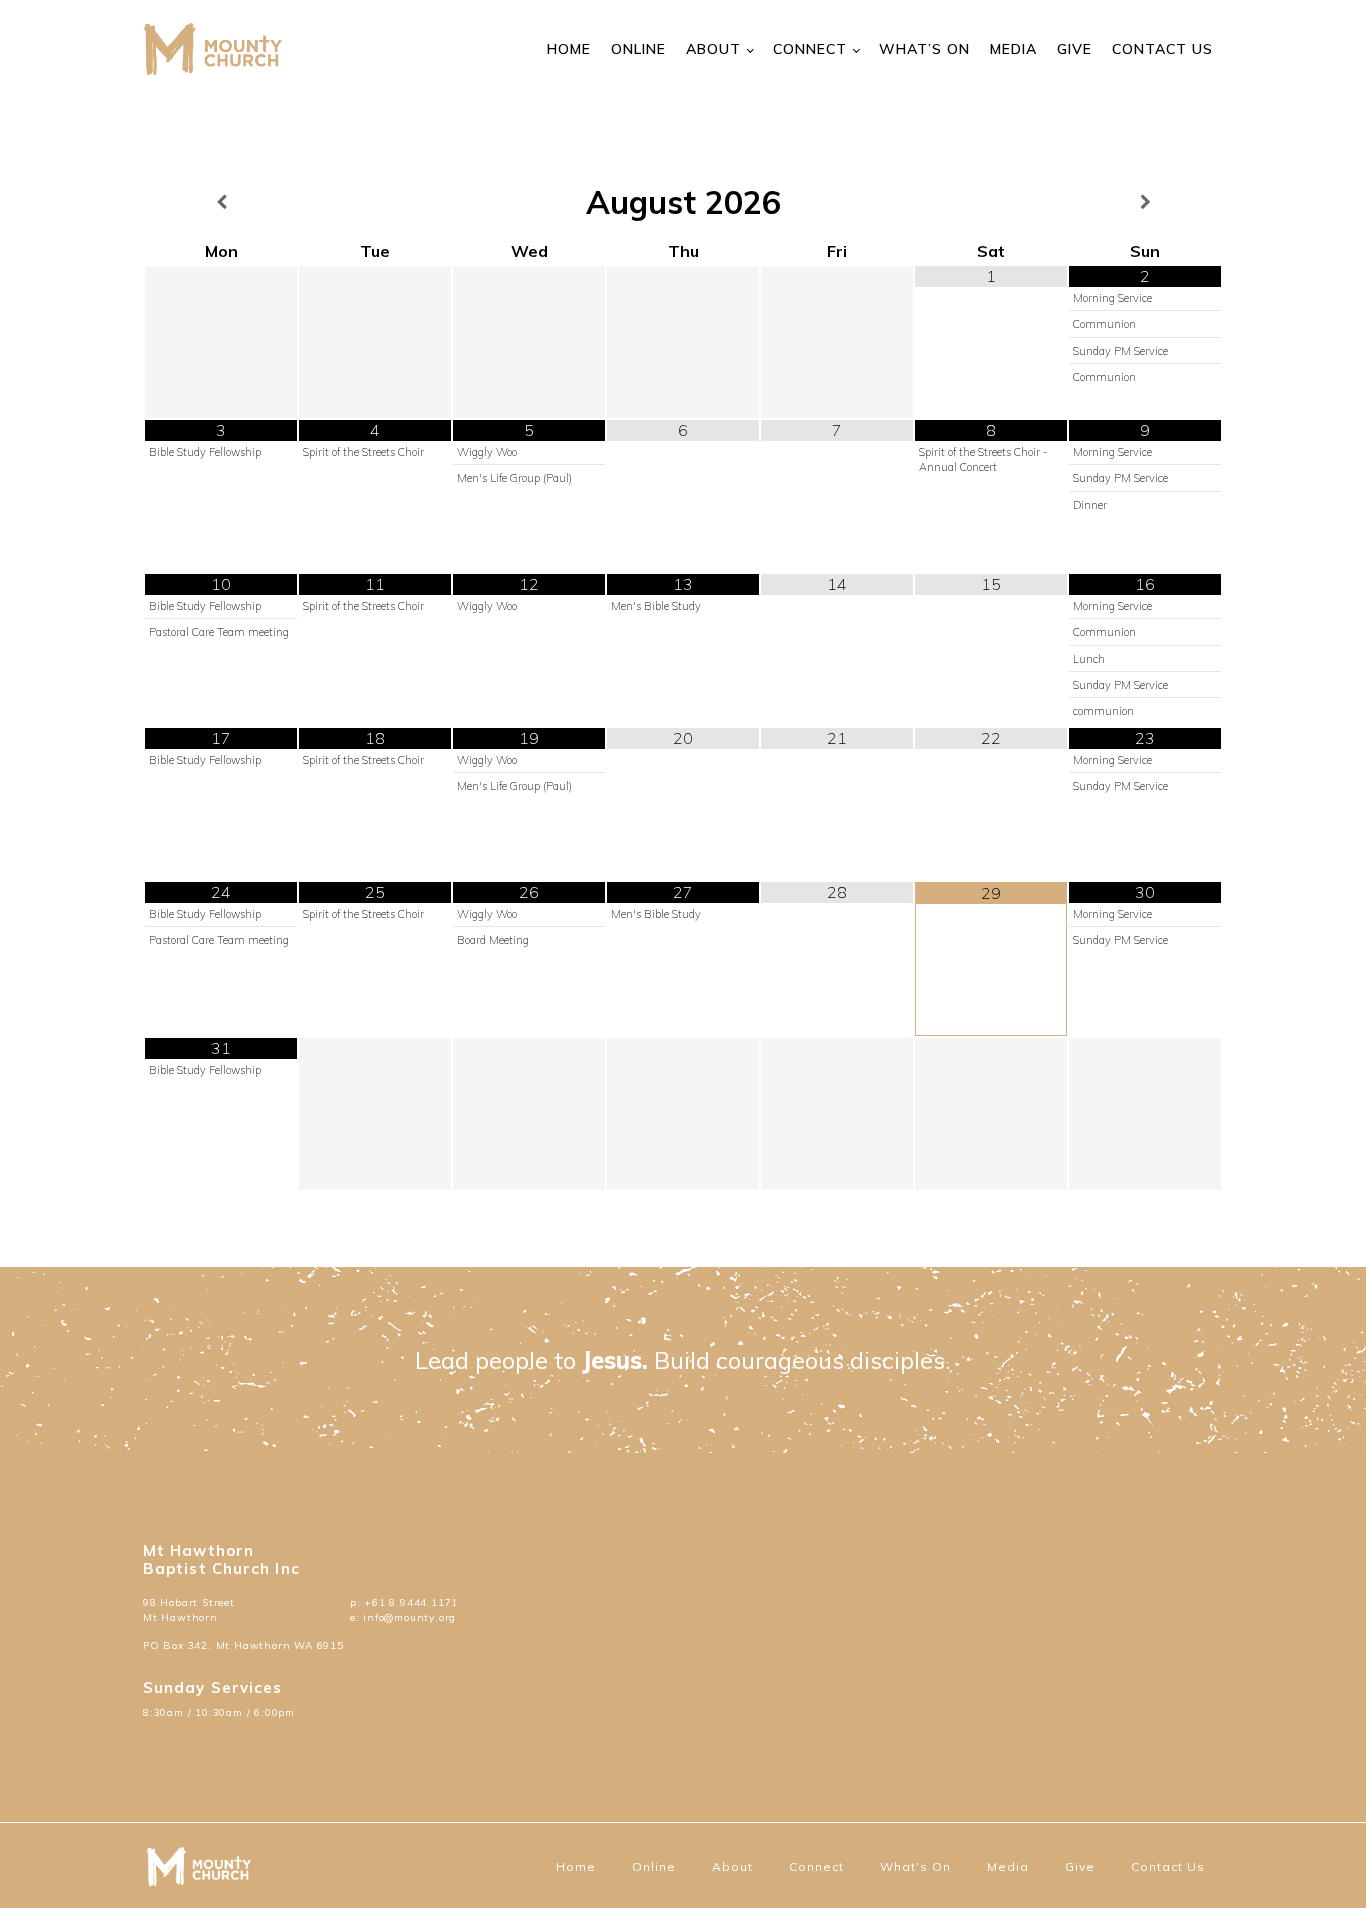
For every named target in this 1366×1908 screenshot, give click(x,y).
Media (1013, 49)
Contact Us (1162, 49)
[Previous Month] (221, 202)
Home (569, 49)
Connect (810, 49)
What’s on (924, 49)
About (713, 49)
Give (1074, 49)
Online (638, 49)
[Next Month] (1145, 202)
